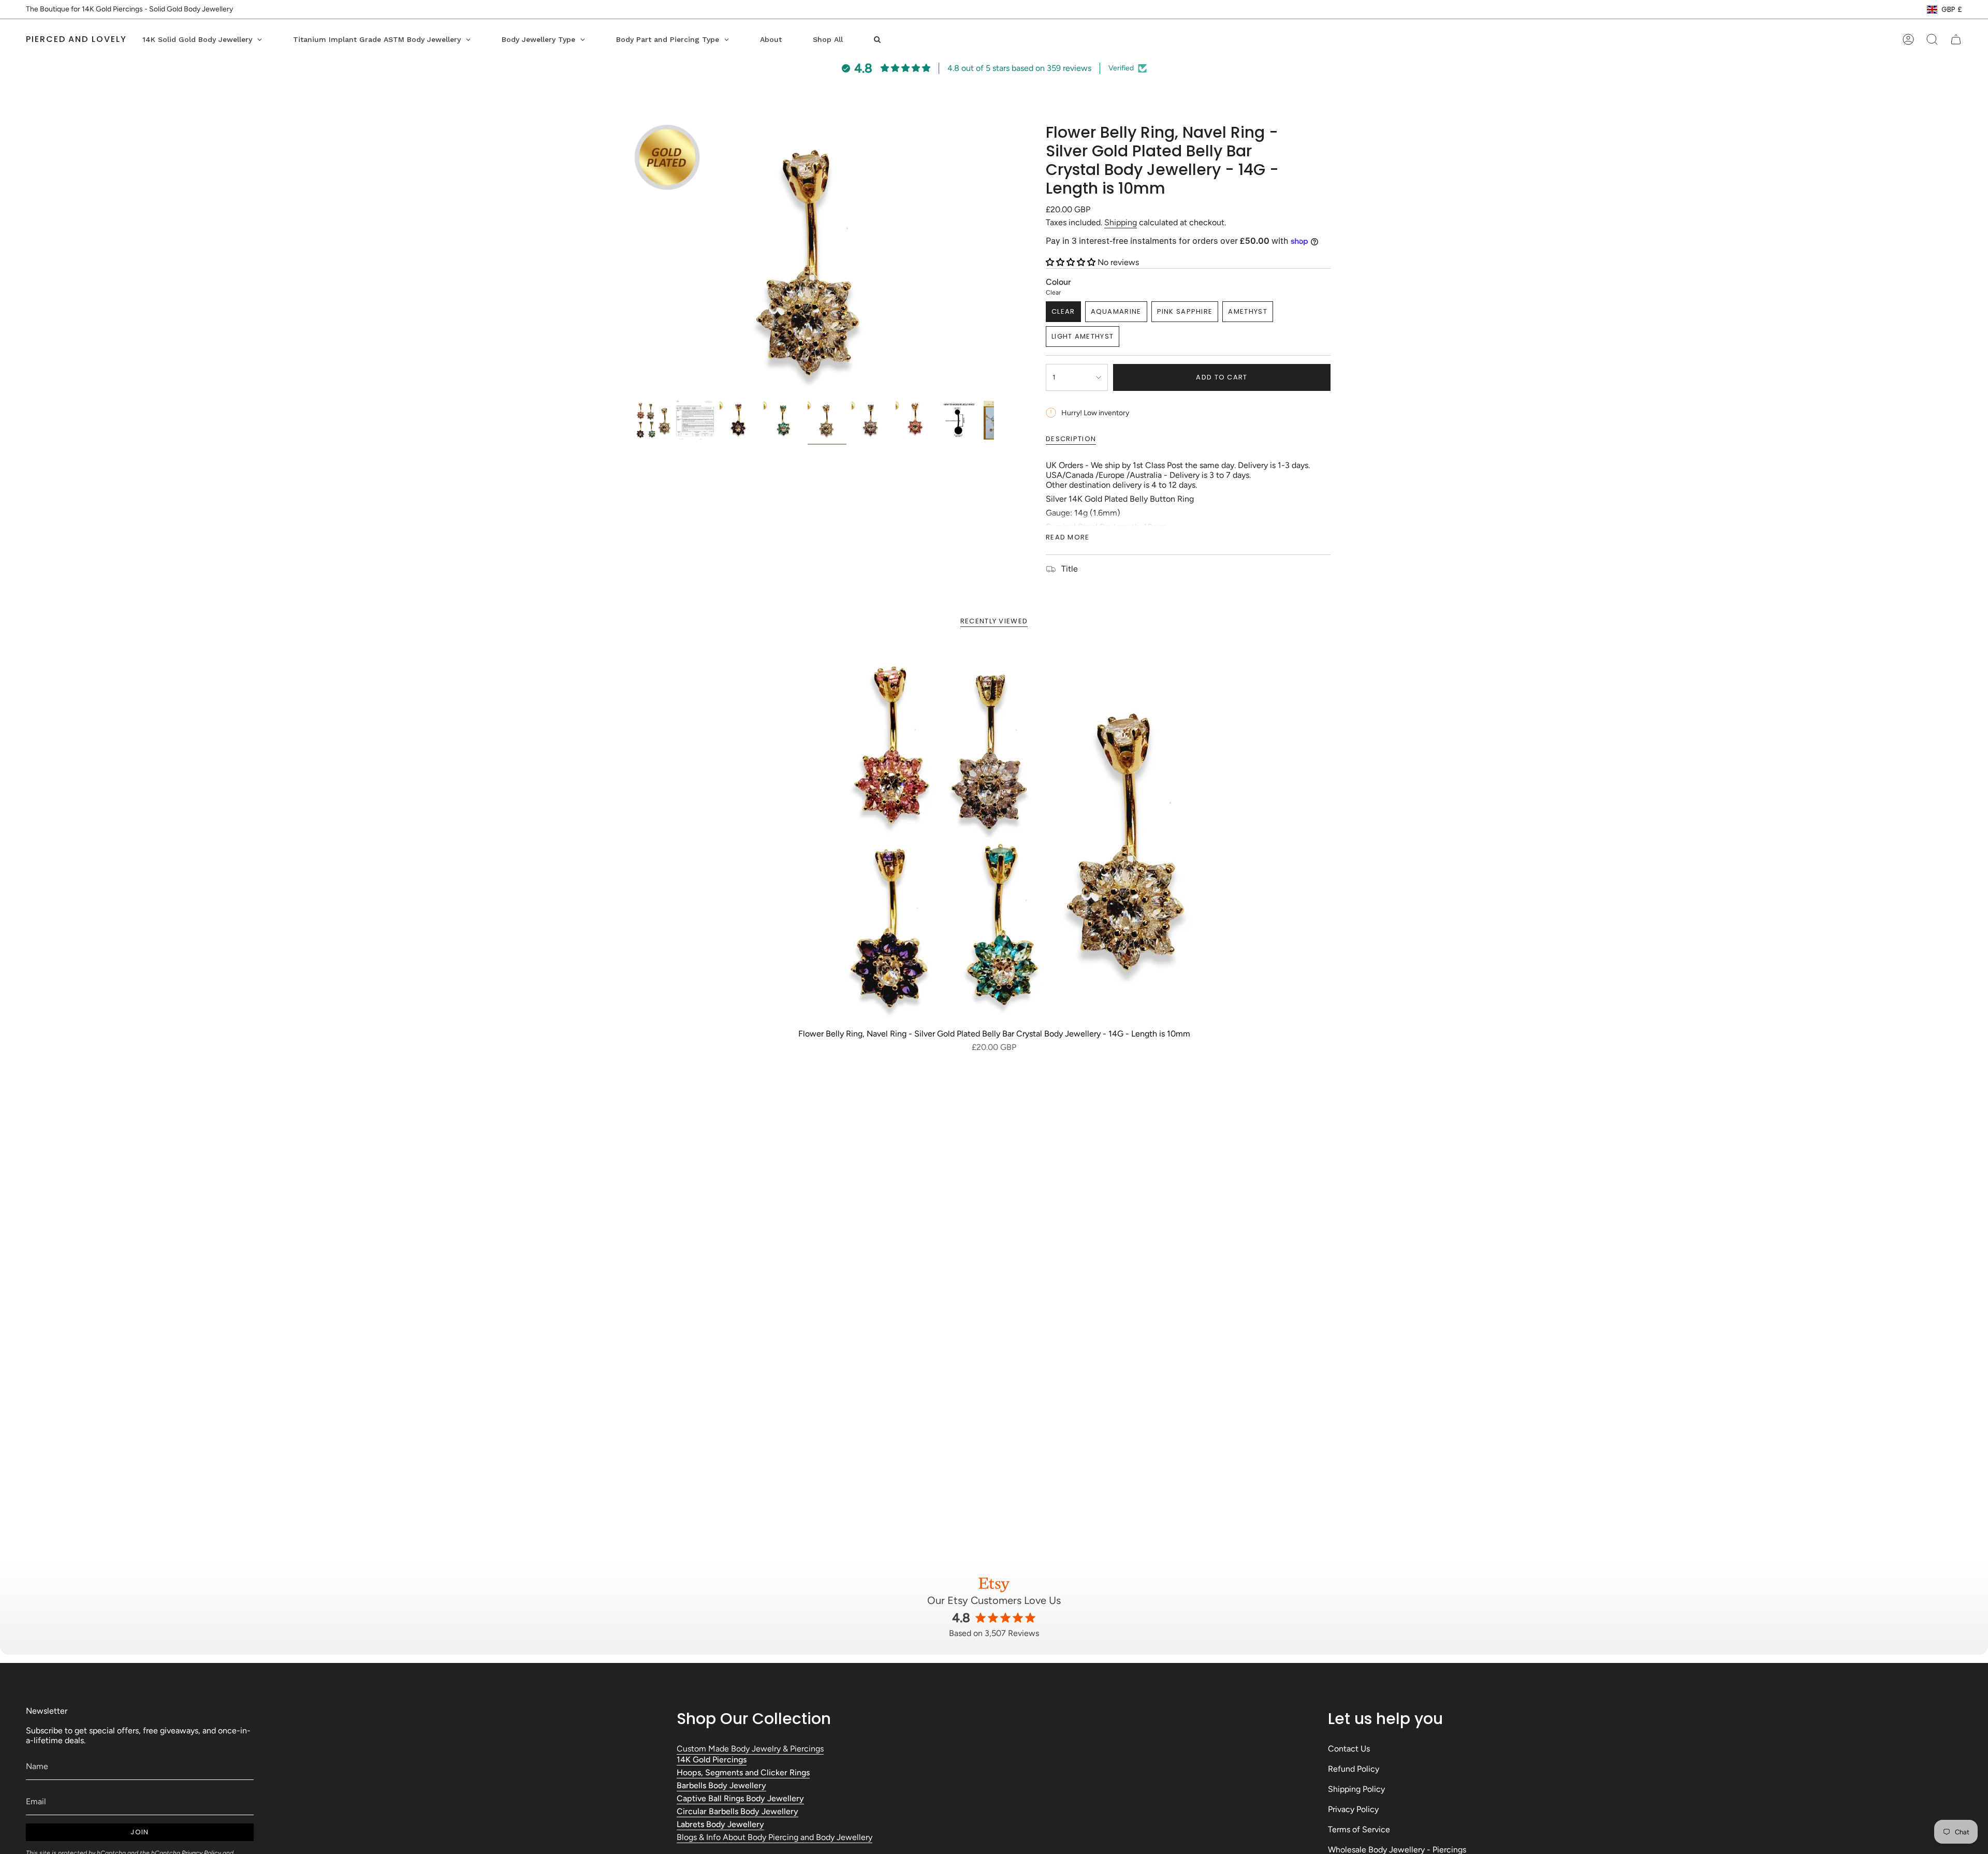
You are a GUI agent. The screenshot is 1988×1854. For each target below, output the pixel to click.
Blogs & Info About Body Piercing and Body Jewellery (774, 1837)
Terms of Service (1359, 1829)
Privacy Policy (1353, 1809)
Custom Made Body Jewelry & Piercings (750, 1749)
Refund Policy (1354, 1769)
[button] (1072, 262)
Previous (632, 259)
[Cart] (1956, 39)
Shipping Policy (1356, 1789)
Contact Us (1349, 1749)
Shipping (1121, 222)
